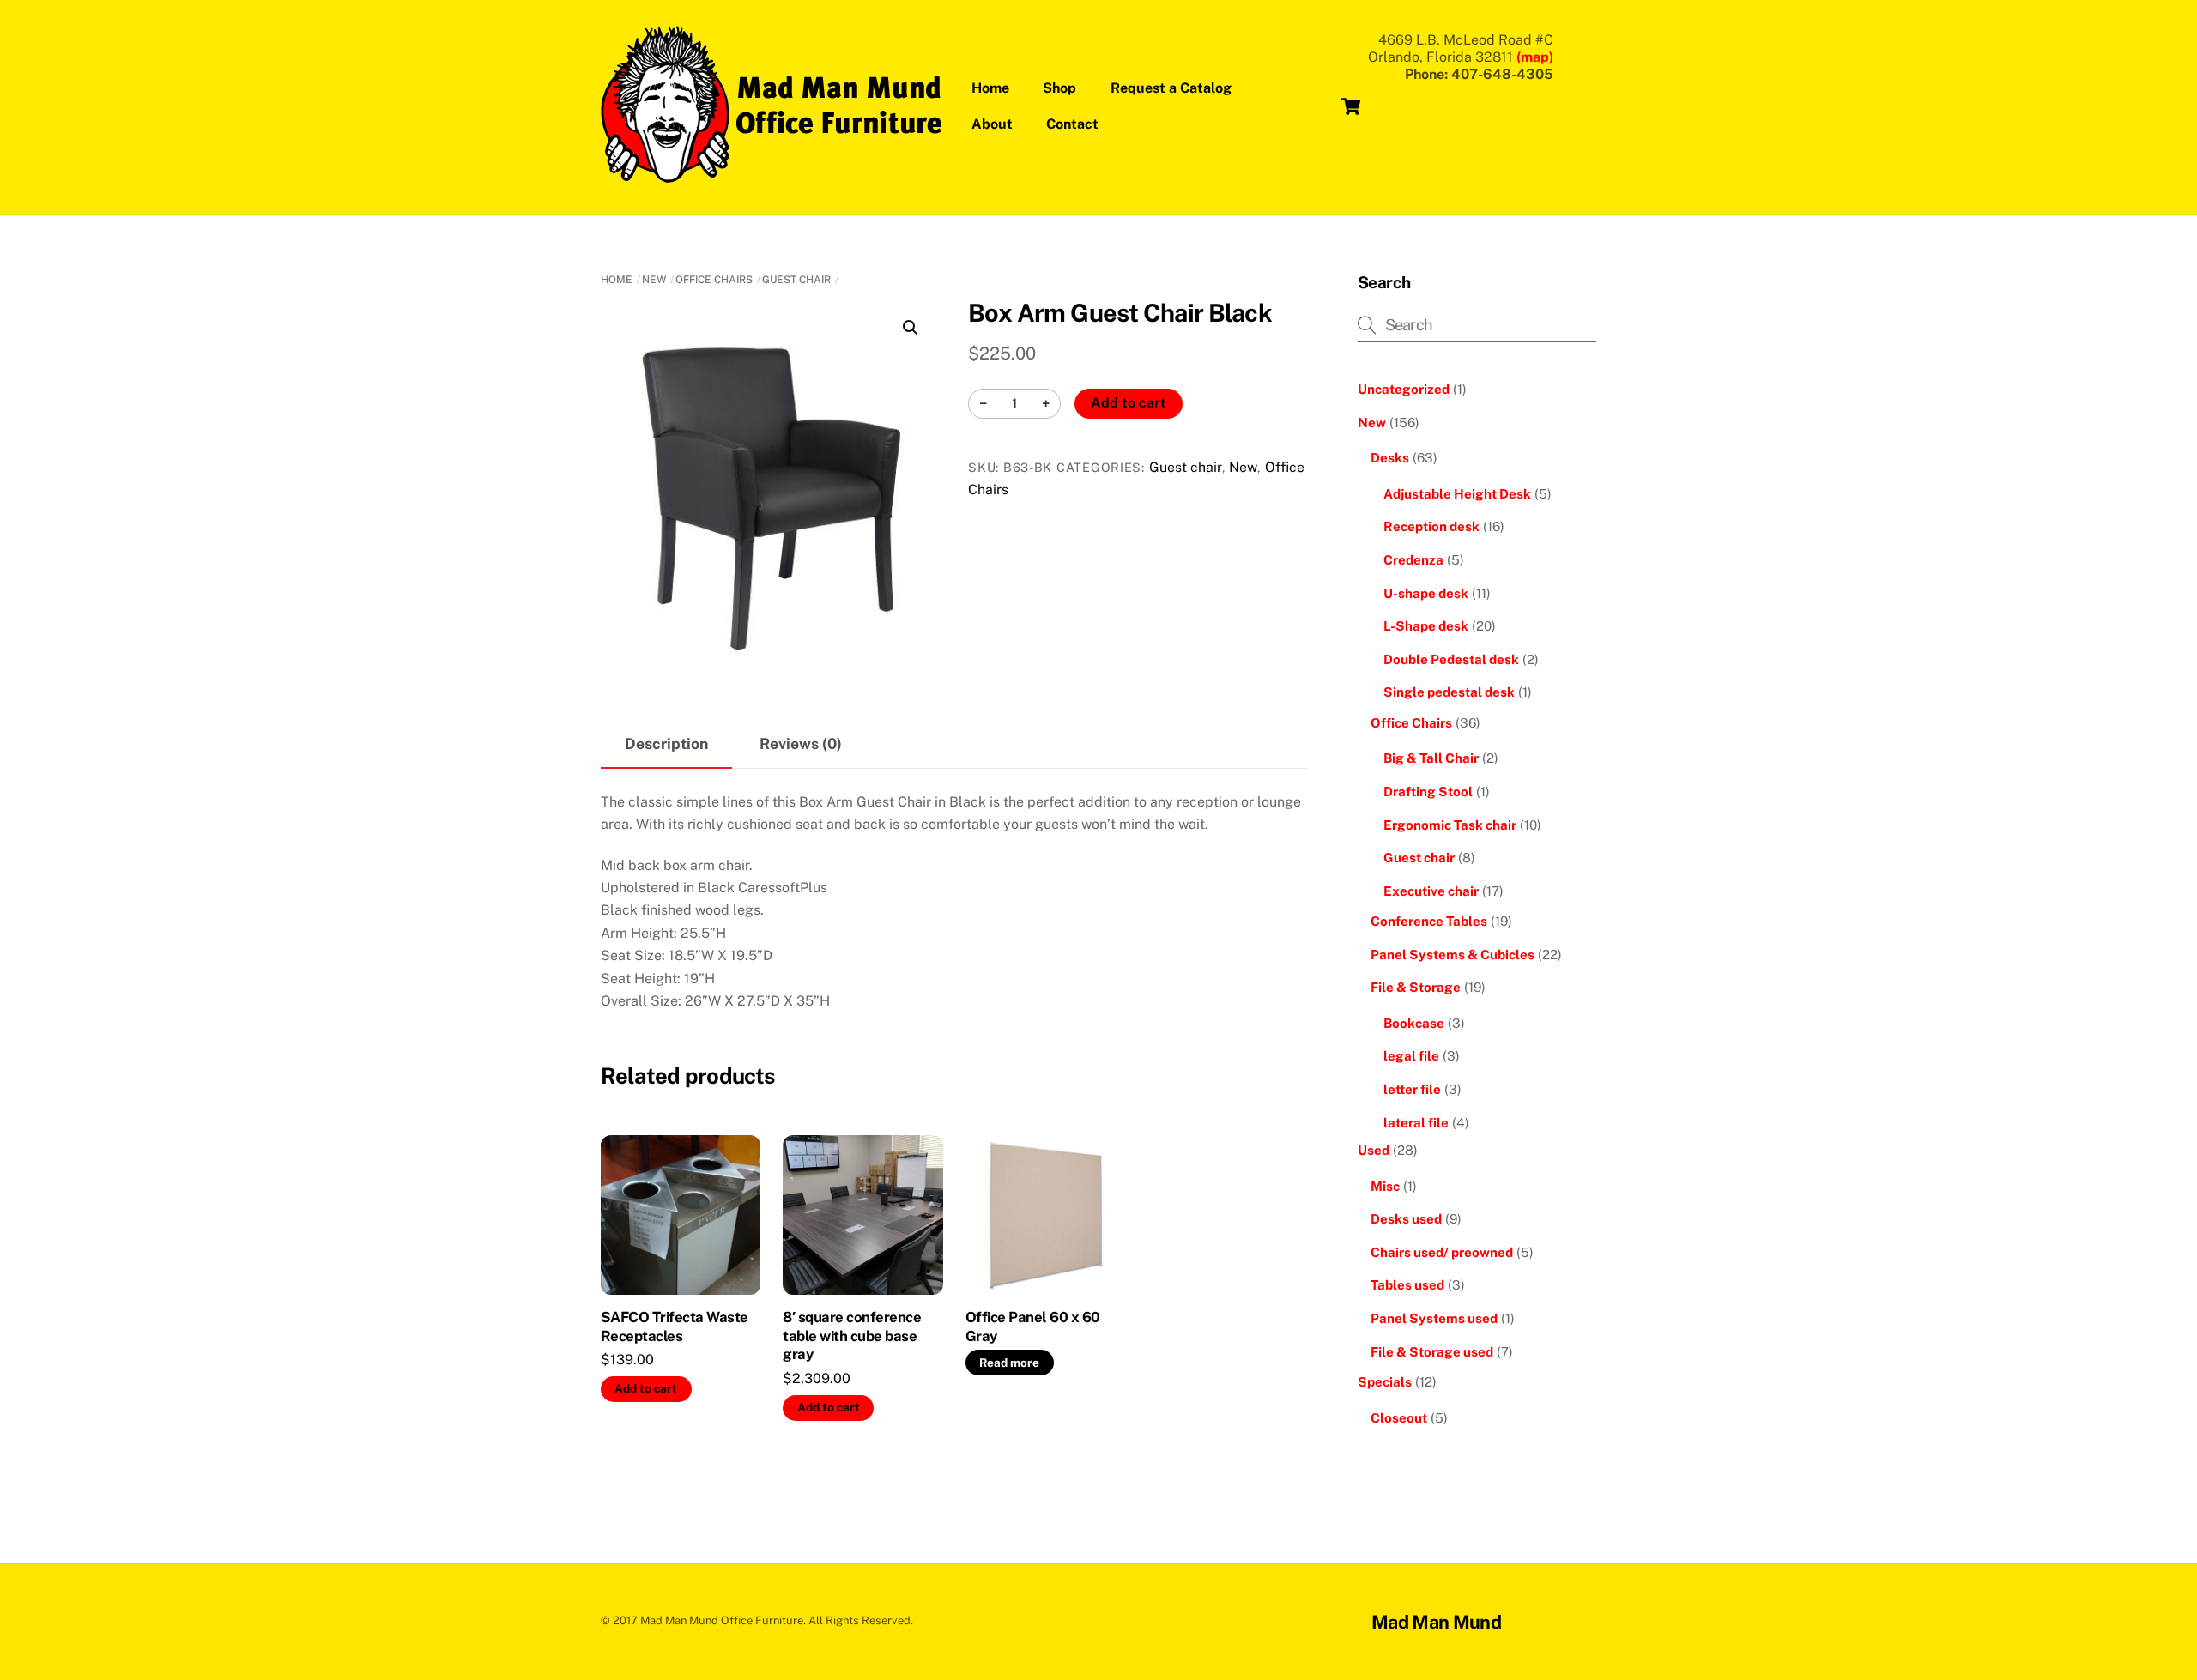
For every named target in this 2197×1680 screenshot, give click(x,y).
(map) (1535, 57)
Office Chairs (714, 280)
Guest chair (796, 280)
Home (990, 88)
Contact (1072, 124)
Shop (1059, 88)
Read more (1009, 1363)
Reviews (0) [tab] (801, 743)
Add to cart (1129, 403)
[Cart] (1351, 106)
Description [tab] (666, 743)
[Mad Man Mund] (772, 174)
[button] (911, 328)
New (654, 280)
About (992, 124)
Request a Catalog (1171, 88)
